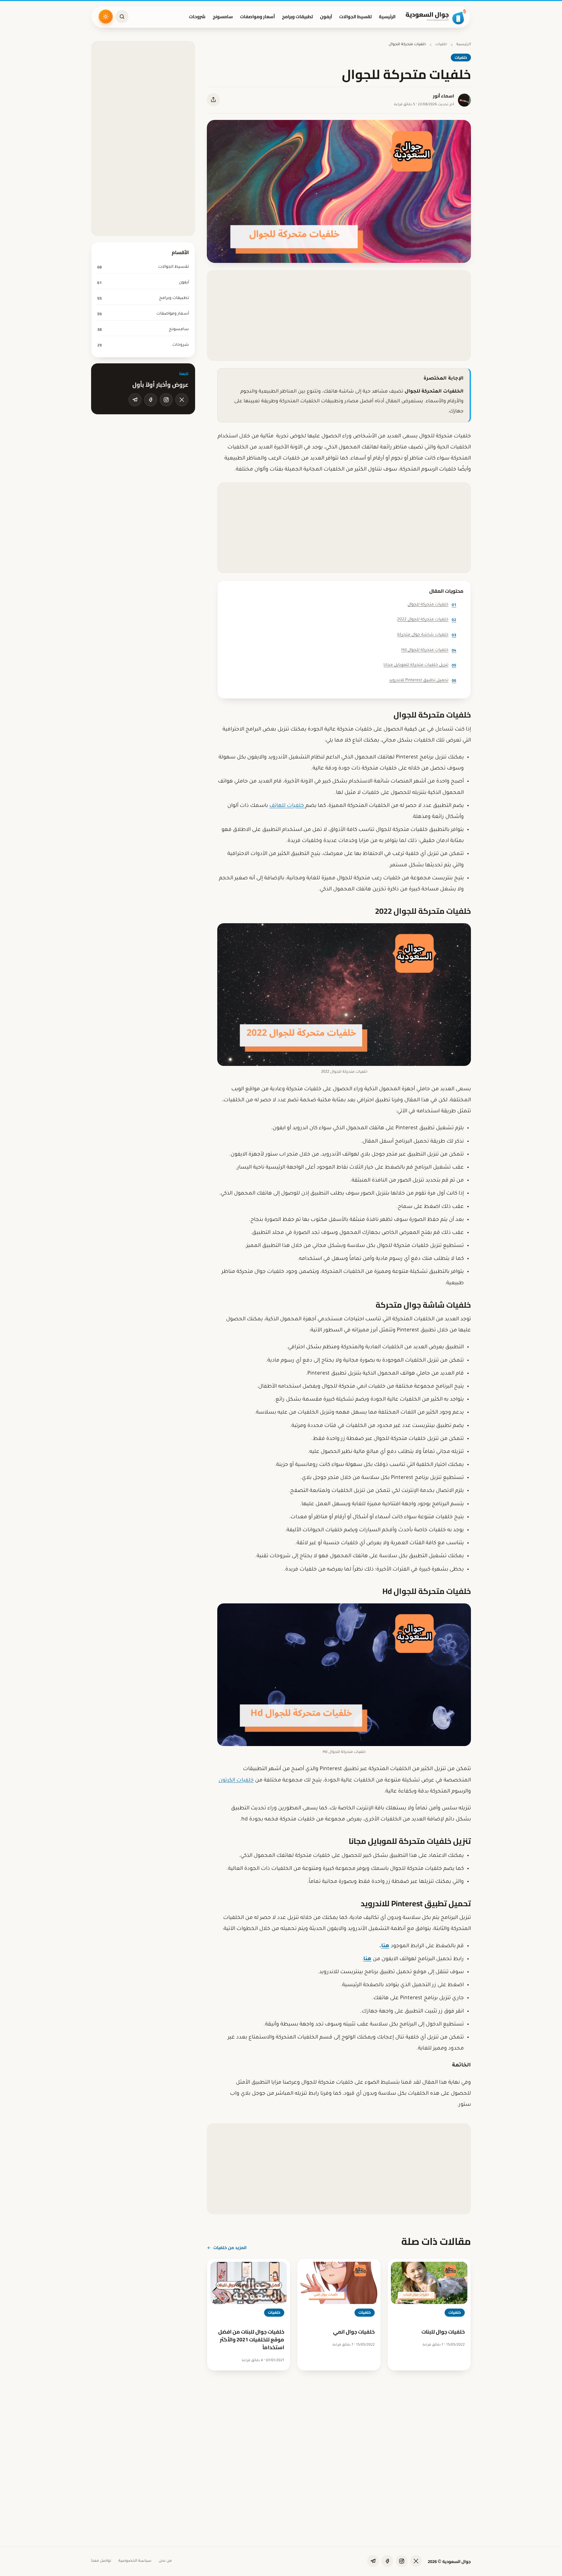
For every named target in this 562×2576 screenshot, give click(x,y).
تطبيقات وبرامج (297, 17)
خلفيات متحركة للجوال (432, 605)
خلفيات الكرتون (236, 1780)
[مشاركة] (213, 100)
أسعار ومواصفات (257, 17)
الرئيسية (387, 17)
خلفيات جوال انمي (354, 2332)
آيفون (326, 17)
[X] (182, 400)
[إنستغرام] (166, 400)
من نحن (165, 2561)
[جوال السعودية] (436, 17)
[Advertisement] (339, 316)
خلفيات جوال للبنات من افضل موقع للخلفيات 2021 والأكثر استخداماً (251, 2339)
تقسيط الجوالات (355, 17)
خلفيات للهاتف (287, 806)
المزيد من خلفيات (230, 2247)
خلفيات (441, 45)
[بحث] (122, 17)
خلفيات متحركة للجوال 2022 (427, 620)
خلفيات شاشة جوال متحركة (427, 635)
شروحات (197, 17)
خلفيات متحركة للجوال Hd (429, 650)
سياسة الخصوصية (135, 2561)
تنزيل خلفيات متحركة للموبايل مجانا (420, 665)
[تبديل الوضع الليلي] (106, 17)
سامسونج (223, 17)
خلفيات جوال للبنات (443, 2332)
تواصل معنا (101, 2561)
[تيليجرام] (135, 400)
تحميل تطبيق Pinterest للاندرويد (423, 680)
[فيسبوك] (151, 400)
